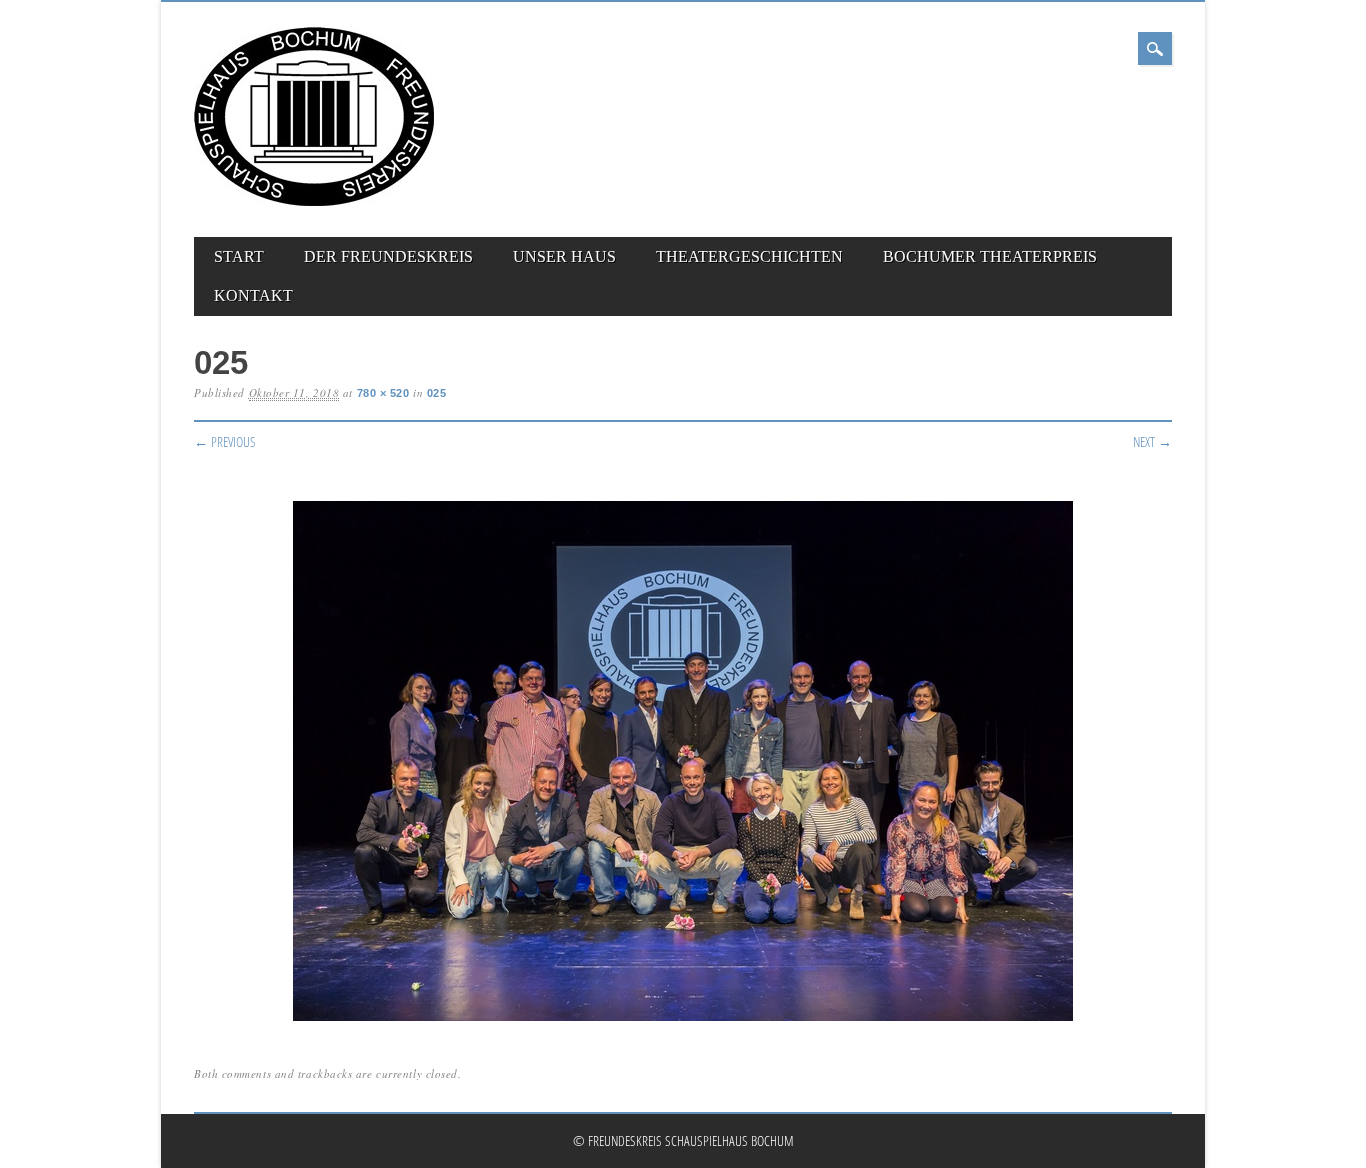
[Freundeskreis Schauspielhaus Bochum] (314, 201)
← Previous (225, 441)
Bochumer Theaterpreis (990, 256)
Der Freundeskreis (388, 256)
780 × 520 (383, 393)
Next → (1152, 441)
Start (239, 256)
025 (437, 393)
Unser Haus (564, 256)
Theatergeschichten (749, 256)
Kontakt (253, 295)
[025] (683, 1021)
